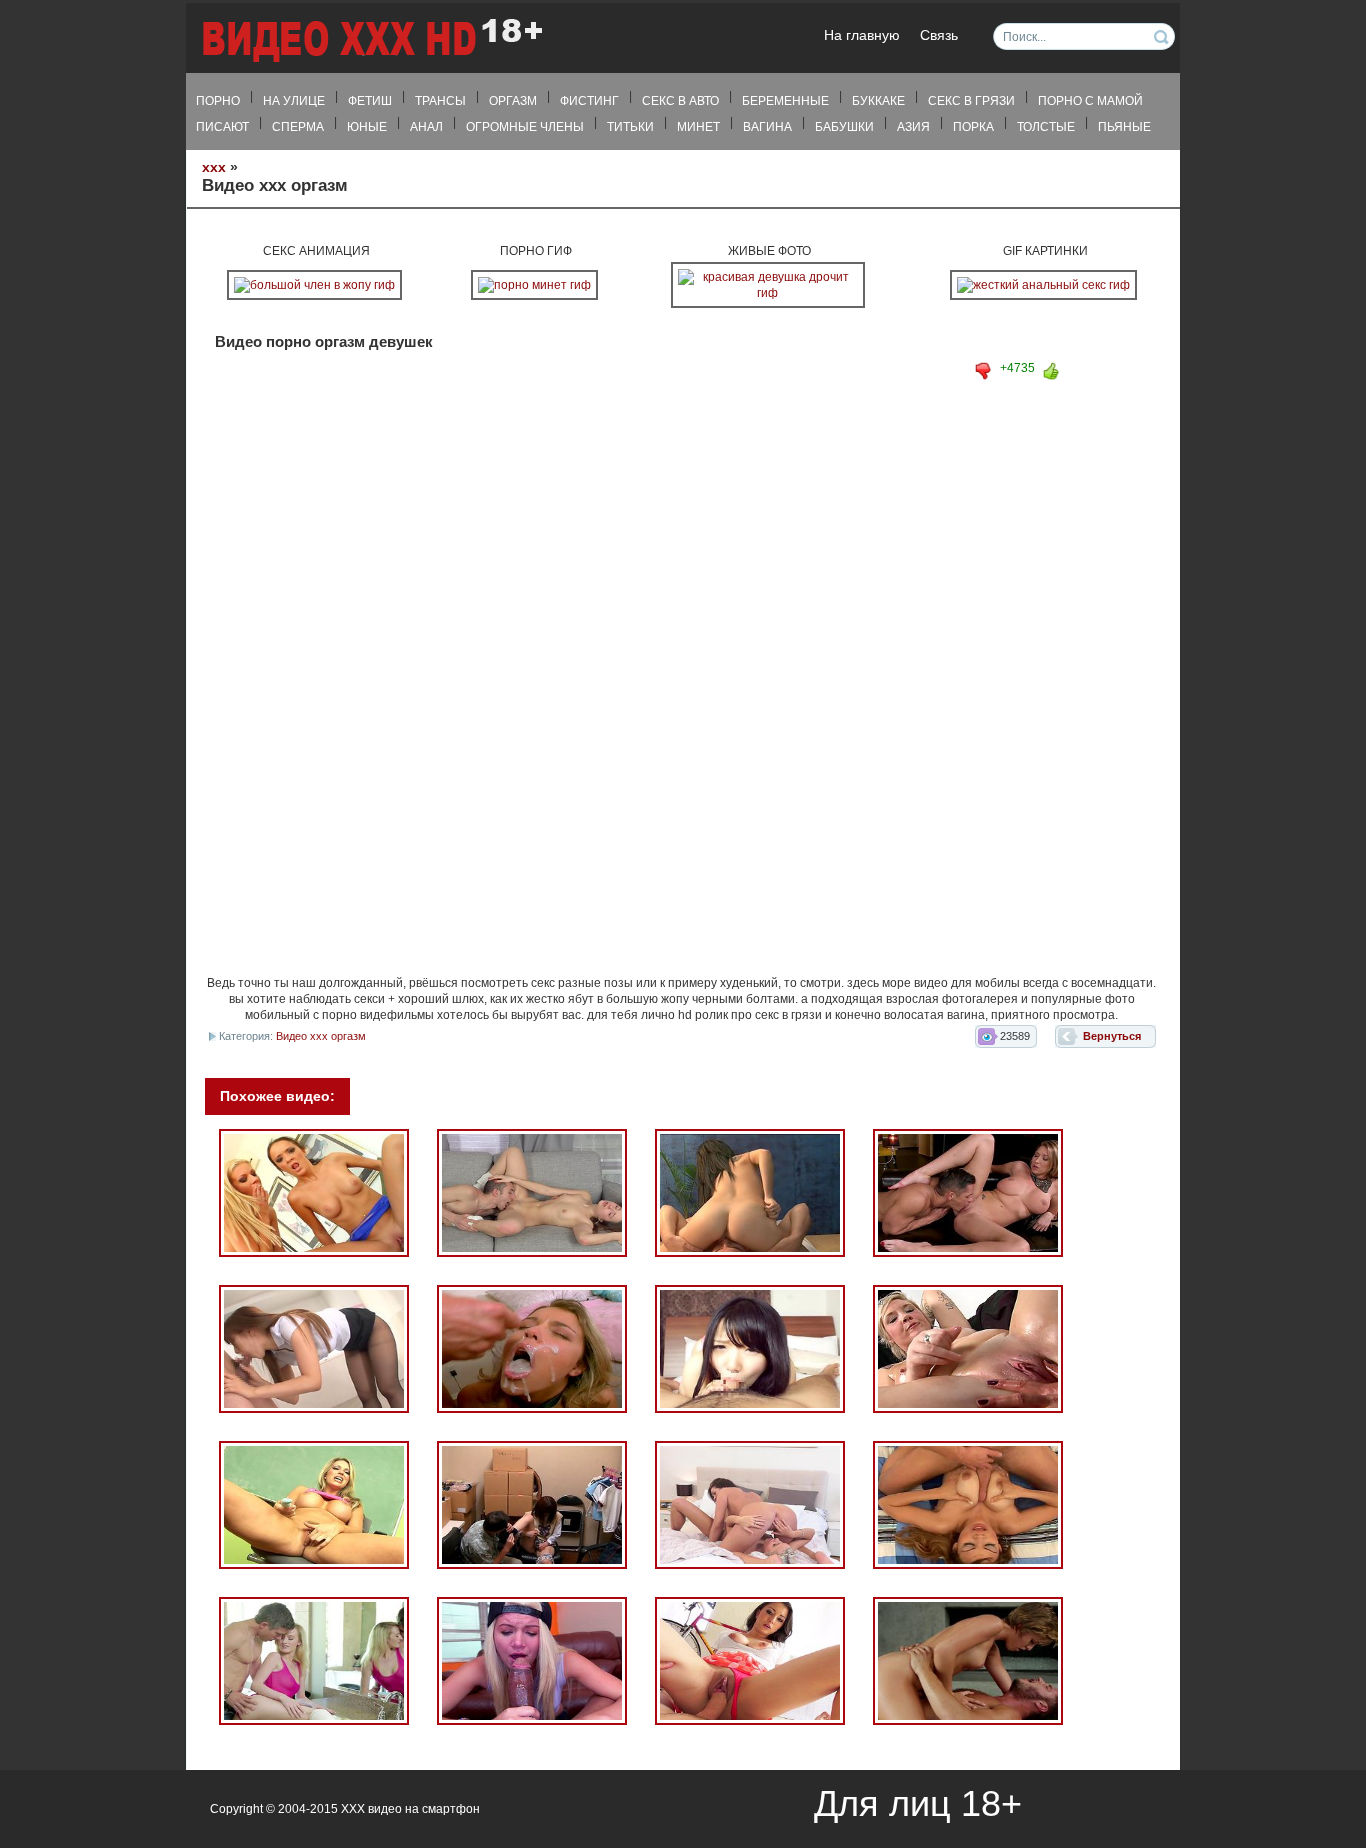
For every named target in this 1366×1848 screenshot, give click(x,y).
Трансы (440, 101)
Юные (367, 127)
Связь (939, 35)
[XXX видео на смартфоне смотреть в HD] (371, 39)
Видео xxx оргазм (321, 1036)
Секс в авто (680, 101)
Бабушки (844, 127)
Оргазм (513, 101)
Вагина (767, 127)
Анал (426, 127)
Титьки (630, 127)
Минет (698, 127)
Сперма (298, 127)
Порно (218, 101)
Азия (913, 127)
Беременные (785, 101)
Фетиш (370, 101)
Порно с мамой (1090, 101)
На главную (862, 35)
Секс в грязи (971, 101)
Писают (222, 127)
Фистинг (589, 101)
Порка (973, 127)
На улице (294, 101)
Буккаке (878, 101)
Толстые (1046, 127)
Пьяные (1124, 127)
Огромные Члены (525, 127)
